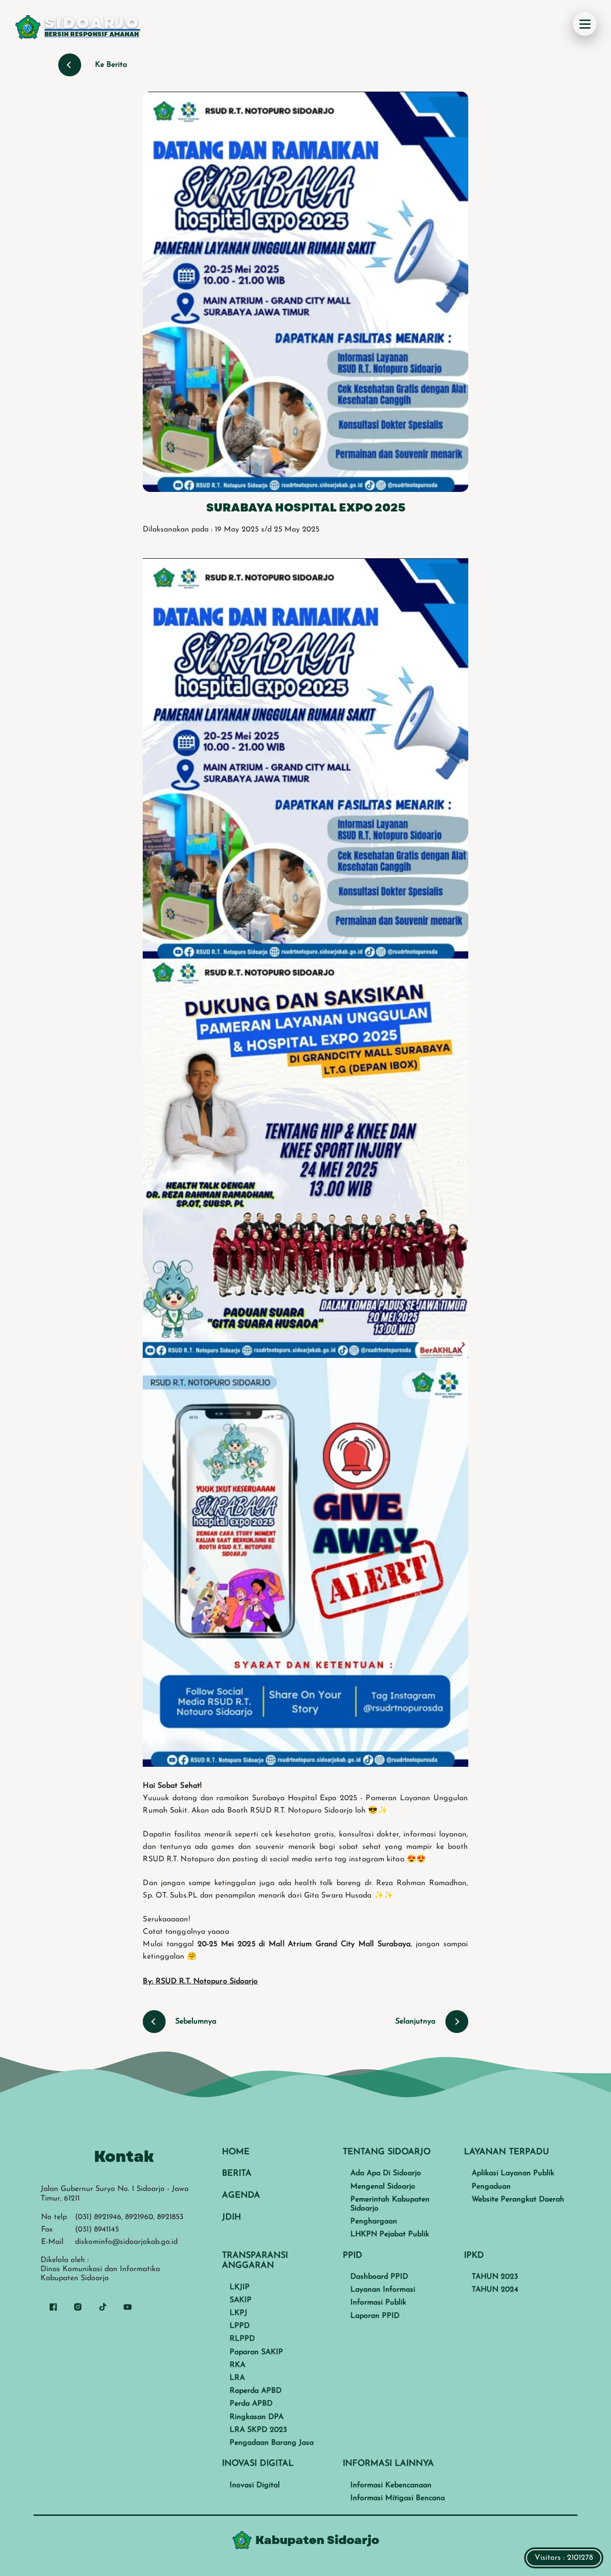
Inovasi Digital (255, 2485)
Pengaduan (491, 2187)
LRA (237, 2378)
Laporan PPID (375, 2316)
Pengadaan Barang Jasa (272, 2443)
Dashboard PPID (379, 2277)
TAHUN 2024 (495, 2290)
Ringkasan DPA (257, 2417)
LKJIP (240, 2287)
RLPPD (242, 2339)
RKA (237, 2365)
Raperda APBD (256, 2391)
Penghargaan (374, 2221)
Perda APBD (251, 2404)
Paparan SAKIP (256, 2352)
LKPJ (238, 2313)
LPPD (240, 2326)
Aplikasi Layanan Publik (513, 2173)
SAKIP (241, 2300)
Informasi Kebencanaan (391, 2485)
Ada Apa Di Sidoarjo (386, 2173)
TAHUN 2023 (495, 2277)
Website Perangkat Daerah (518, 2200)
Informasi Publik (378, 2303)
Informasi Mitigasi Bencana (398, 2498)
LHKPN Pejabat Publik (390, 2234)
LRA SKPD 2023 (258, 2430)
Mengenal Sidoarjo (383, 2187)
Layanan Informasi (383, 2290)
